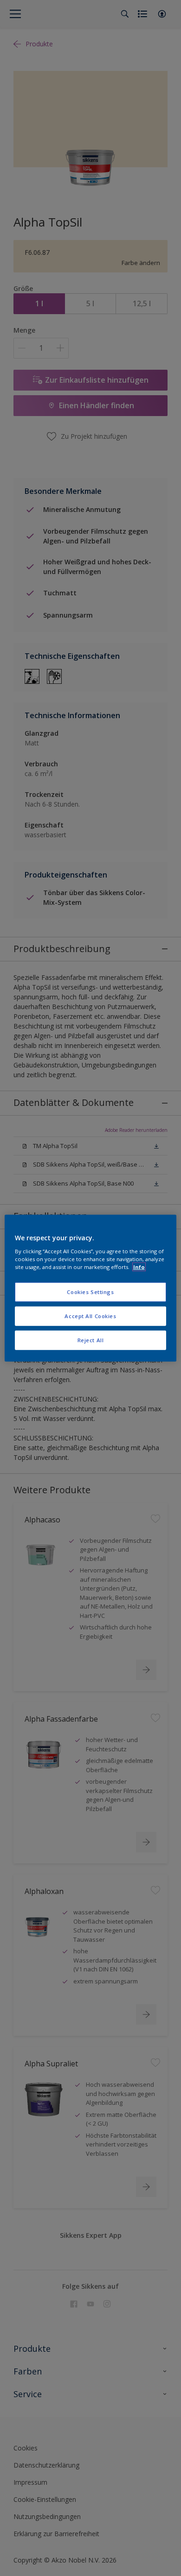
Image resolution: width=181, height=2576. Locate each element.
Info (139, 1266)
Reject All (91, 1340)
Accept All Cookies (90, 1316)
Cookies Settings (90, 1292)
